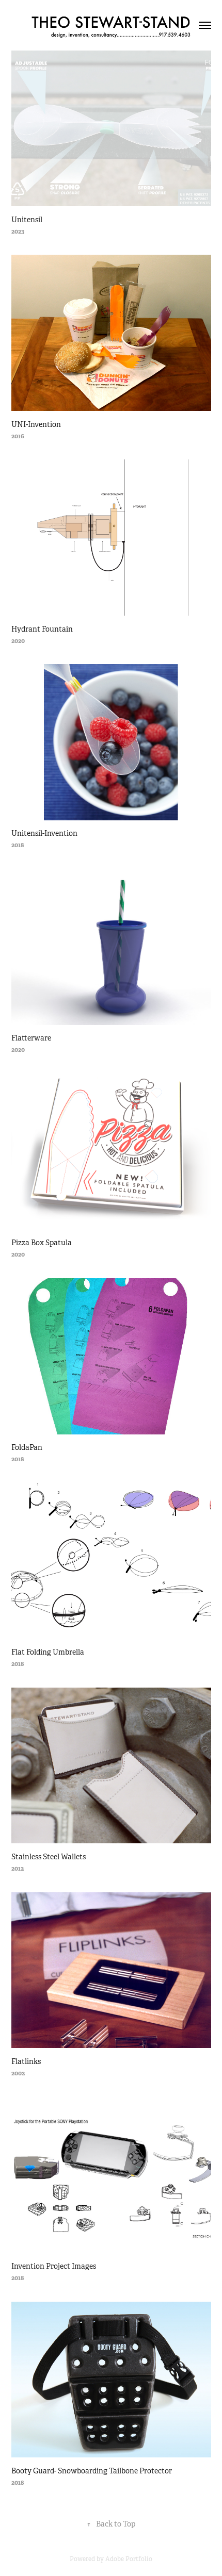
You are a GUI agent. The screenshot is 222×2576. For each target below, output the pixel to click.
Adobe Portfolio (129, 2559)
